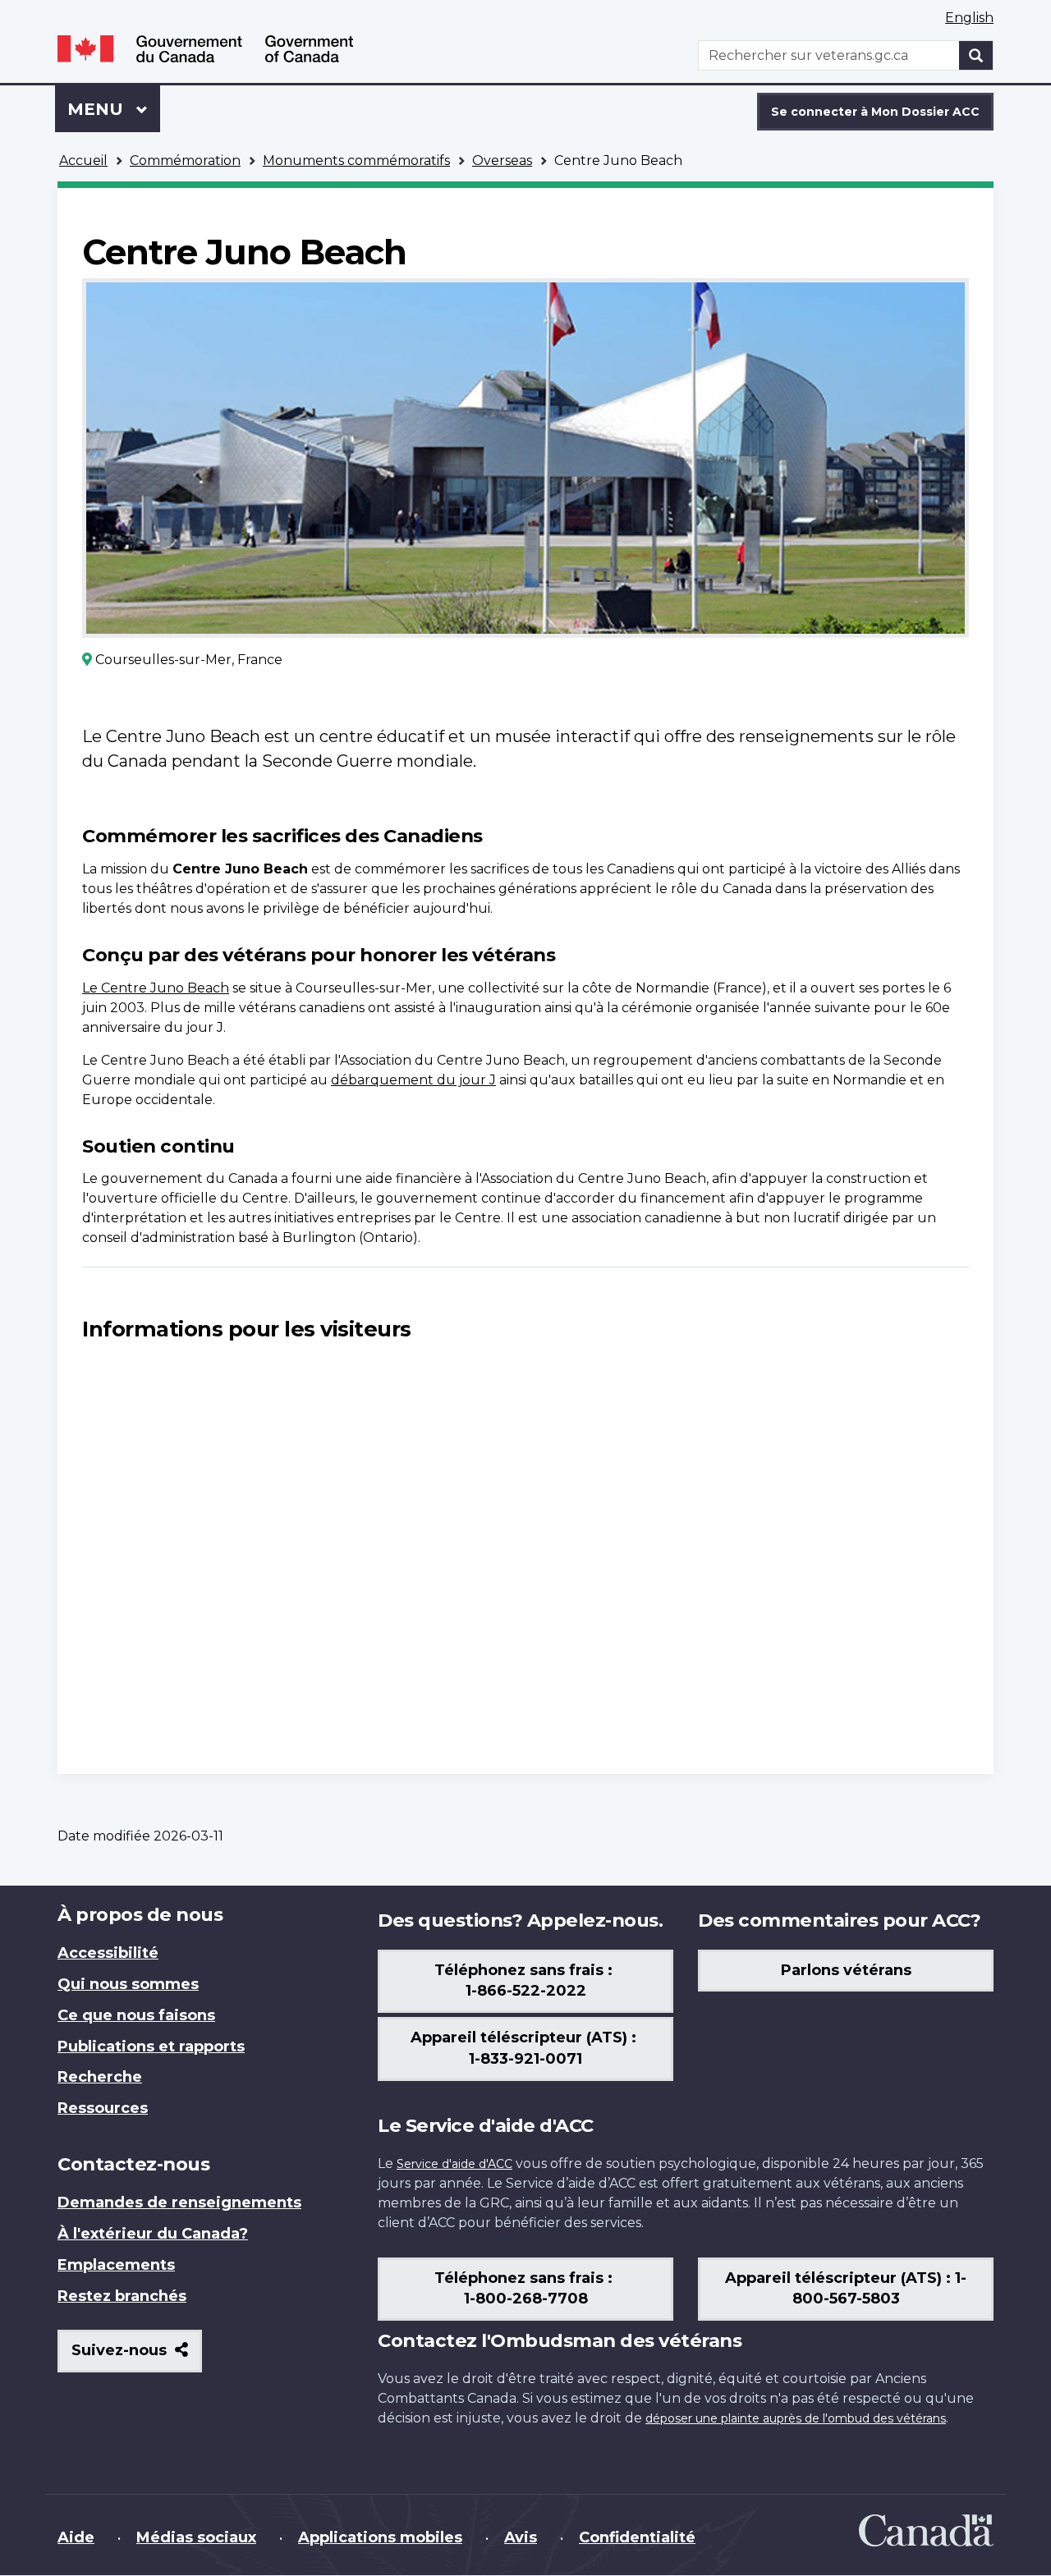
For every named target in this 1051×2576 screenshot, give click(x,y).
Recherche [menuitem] (100, 2077)
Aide (76, 2537)
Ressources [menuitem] (103, 2108)
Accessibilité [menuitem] (108, 1953)
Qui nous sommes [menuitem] (128, 1984)
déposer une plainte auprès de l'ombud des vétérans (796, 2418)
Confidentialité (637, 2537)
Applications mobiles (380, 2537)
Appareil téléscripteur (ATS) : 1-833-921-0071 (525, 2048)
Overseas (502, 160)
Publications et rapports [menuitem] (151, 2047)
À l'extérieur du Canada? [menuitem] (153, 2234)
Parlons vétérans (846, 1970)
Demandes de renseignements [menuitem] (179, 2202)
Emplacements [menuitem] (116, 2265)
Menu (114, 109)
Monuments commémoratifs (356, 160)
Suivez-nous (137, 2356)
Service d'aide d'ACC (454, 2164)
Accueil (83, 160)
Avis (521, 2537)
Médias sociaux (196, 2537)
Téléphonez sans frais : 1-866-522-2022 (525, 1981)
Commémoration (185, 160)
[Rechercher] (976, 55)
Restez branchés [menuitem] (122, 2296)
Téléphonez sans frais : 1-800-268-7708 (525, 2289)
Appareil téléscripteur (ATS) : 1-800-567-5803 (846, 2289)
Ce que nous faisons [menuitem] (136, 2015)
